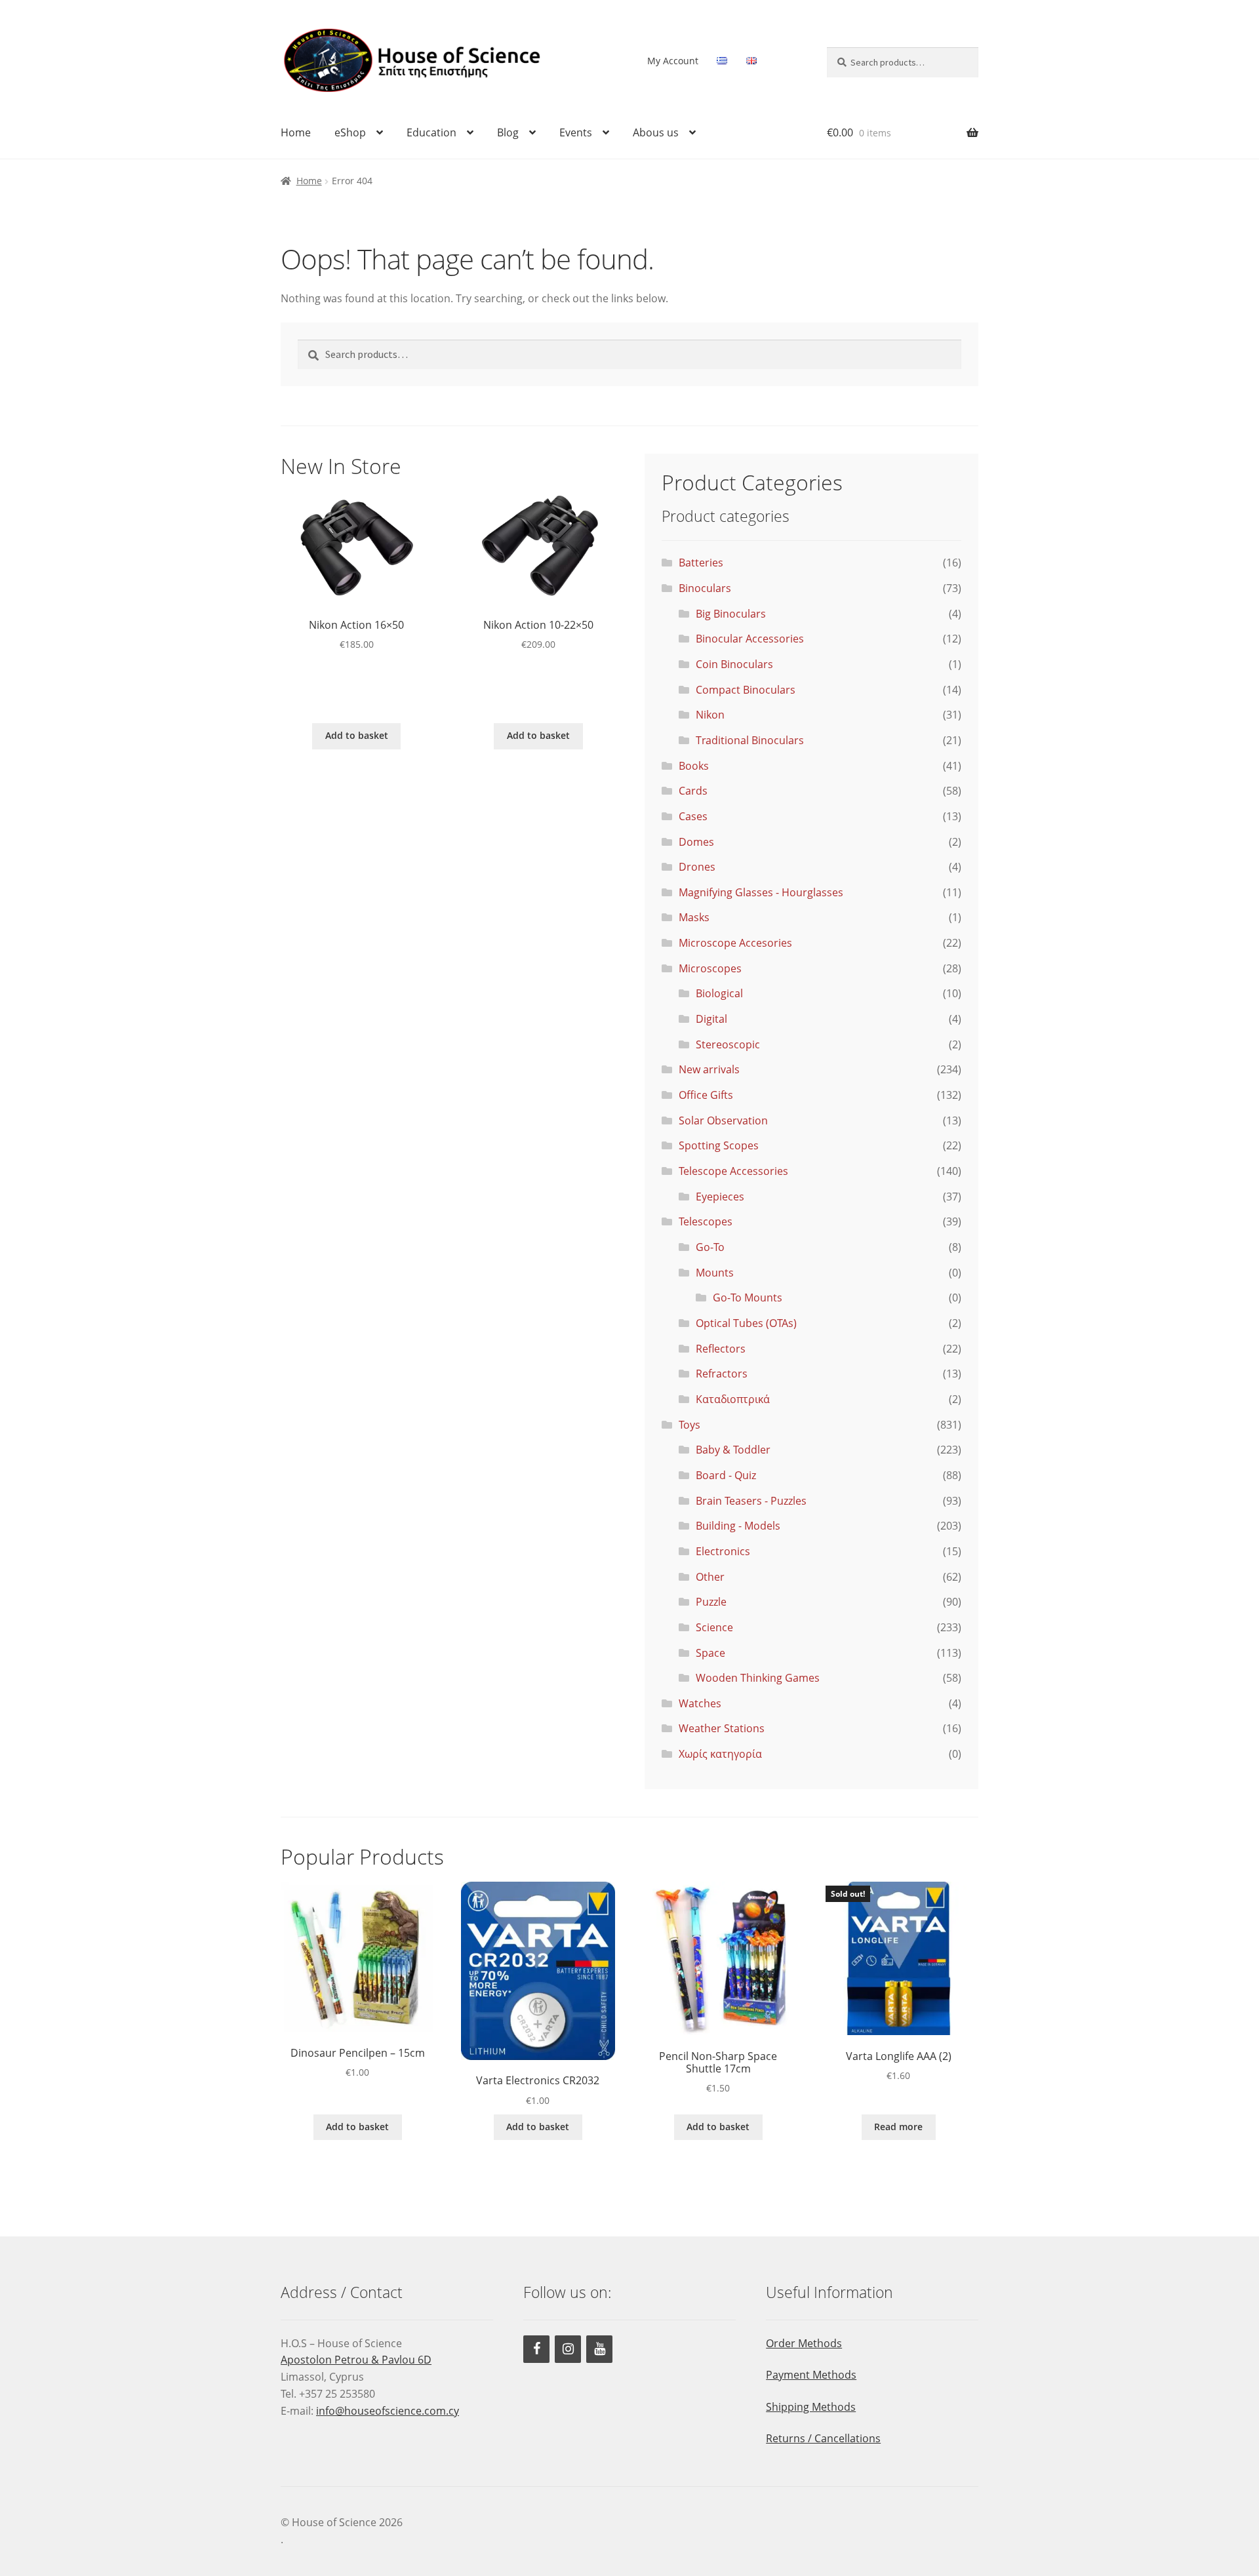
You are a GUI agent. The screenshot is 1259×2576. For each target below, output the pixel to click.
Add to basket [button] (357, 735)
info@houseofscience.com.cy (388, 2411)
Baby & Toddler (733, 1450)
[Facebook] (536, 2349)
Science (714, 1627)
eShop (350, 132)
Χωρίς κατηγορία (720, 1754)
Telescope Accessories (733, 1171)
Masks (694, 917)
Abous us (656, 132)
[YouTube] (599, 2349)
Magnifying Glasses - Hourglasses (761, 892)
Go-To (710, 1247)
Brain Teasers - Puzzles (751, 1501)
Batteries (701, 563)
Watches (700, 1703)
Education (431, 132)
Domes (696, 842)
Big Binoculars (731, 614)
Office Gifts (706, 1095)
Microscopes (710, 968)
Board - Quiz (726, 1475)
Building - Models (738, 1526)
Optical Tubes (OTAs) (746, 1323)
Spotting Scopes (719, 1145)
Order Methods (804, 2343)
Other (710, 1577)
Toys (689, 1425)
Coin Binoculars (734, 664)
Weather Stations (722, 1728)
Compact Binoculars (746, 690)
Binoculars (705, 588)
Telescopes (706, 1221)
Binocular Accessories (750, 639)
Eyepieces (720, 1197)
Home (296, 132)
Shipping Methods (811, 2407)
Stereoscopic (728, 1044)
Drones (697, 867)
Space (710, 1653)
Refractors (722, 1374)
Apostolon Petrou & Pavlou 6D (356, 2360)
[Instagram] (568, 2349)
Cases (693, 816)
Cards (693, 791)
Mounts (715, 1273)
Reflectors (721, 1349)
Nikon (710, 715)
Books (694, 766)
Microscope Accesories (735, 943)
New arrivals (709, 1069)
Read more (898, 2127)
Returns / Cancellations (823, 2438)
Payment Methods (811, 2375)
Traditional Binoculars (750, 740)
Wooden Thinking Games (758, 1678)
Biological (719, 993)
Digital (711, 1019)
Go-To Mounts (748, 1298)
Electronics (723, 1551)
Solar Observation (723, 1120)
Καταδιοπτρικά (733, 1399)
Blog (508, 132)
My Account (673, 61)
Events (576, 132)
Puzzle (711, 1602)
